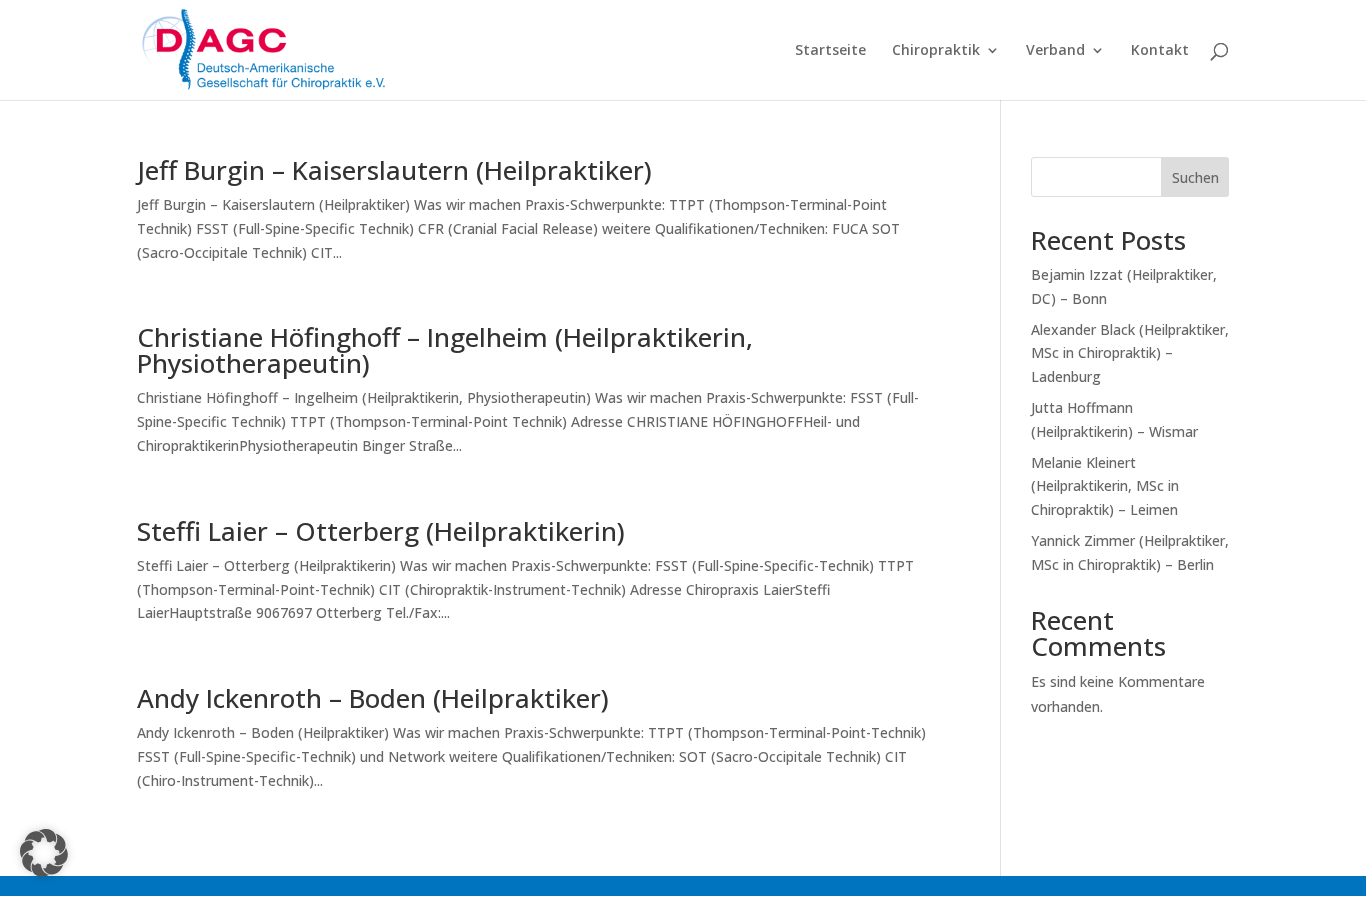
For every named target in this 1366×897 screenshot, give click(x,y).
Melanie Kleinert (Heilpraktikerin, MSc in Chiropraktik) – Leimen (1105, 486)
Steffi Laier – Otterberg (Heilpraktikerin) (381, 531)
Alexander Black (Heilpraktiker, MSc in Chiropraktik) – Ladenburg (1130, 353)
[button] (44, 853)
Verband (1055, 51)
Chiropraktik (936, 51)
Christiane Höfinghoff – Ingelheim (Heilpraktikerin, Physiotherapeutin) (445, 350)
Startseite (830, 51)
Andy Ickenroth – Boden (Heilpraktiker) (373, 698)
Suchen (1195, 177)
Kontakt (1160, 51)
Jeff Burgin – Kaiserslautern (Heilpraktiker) (394, 170)
